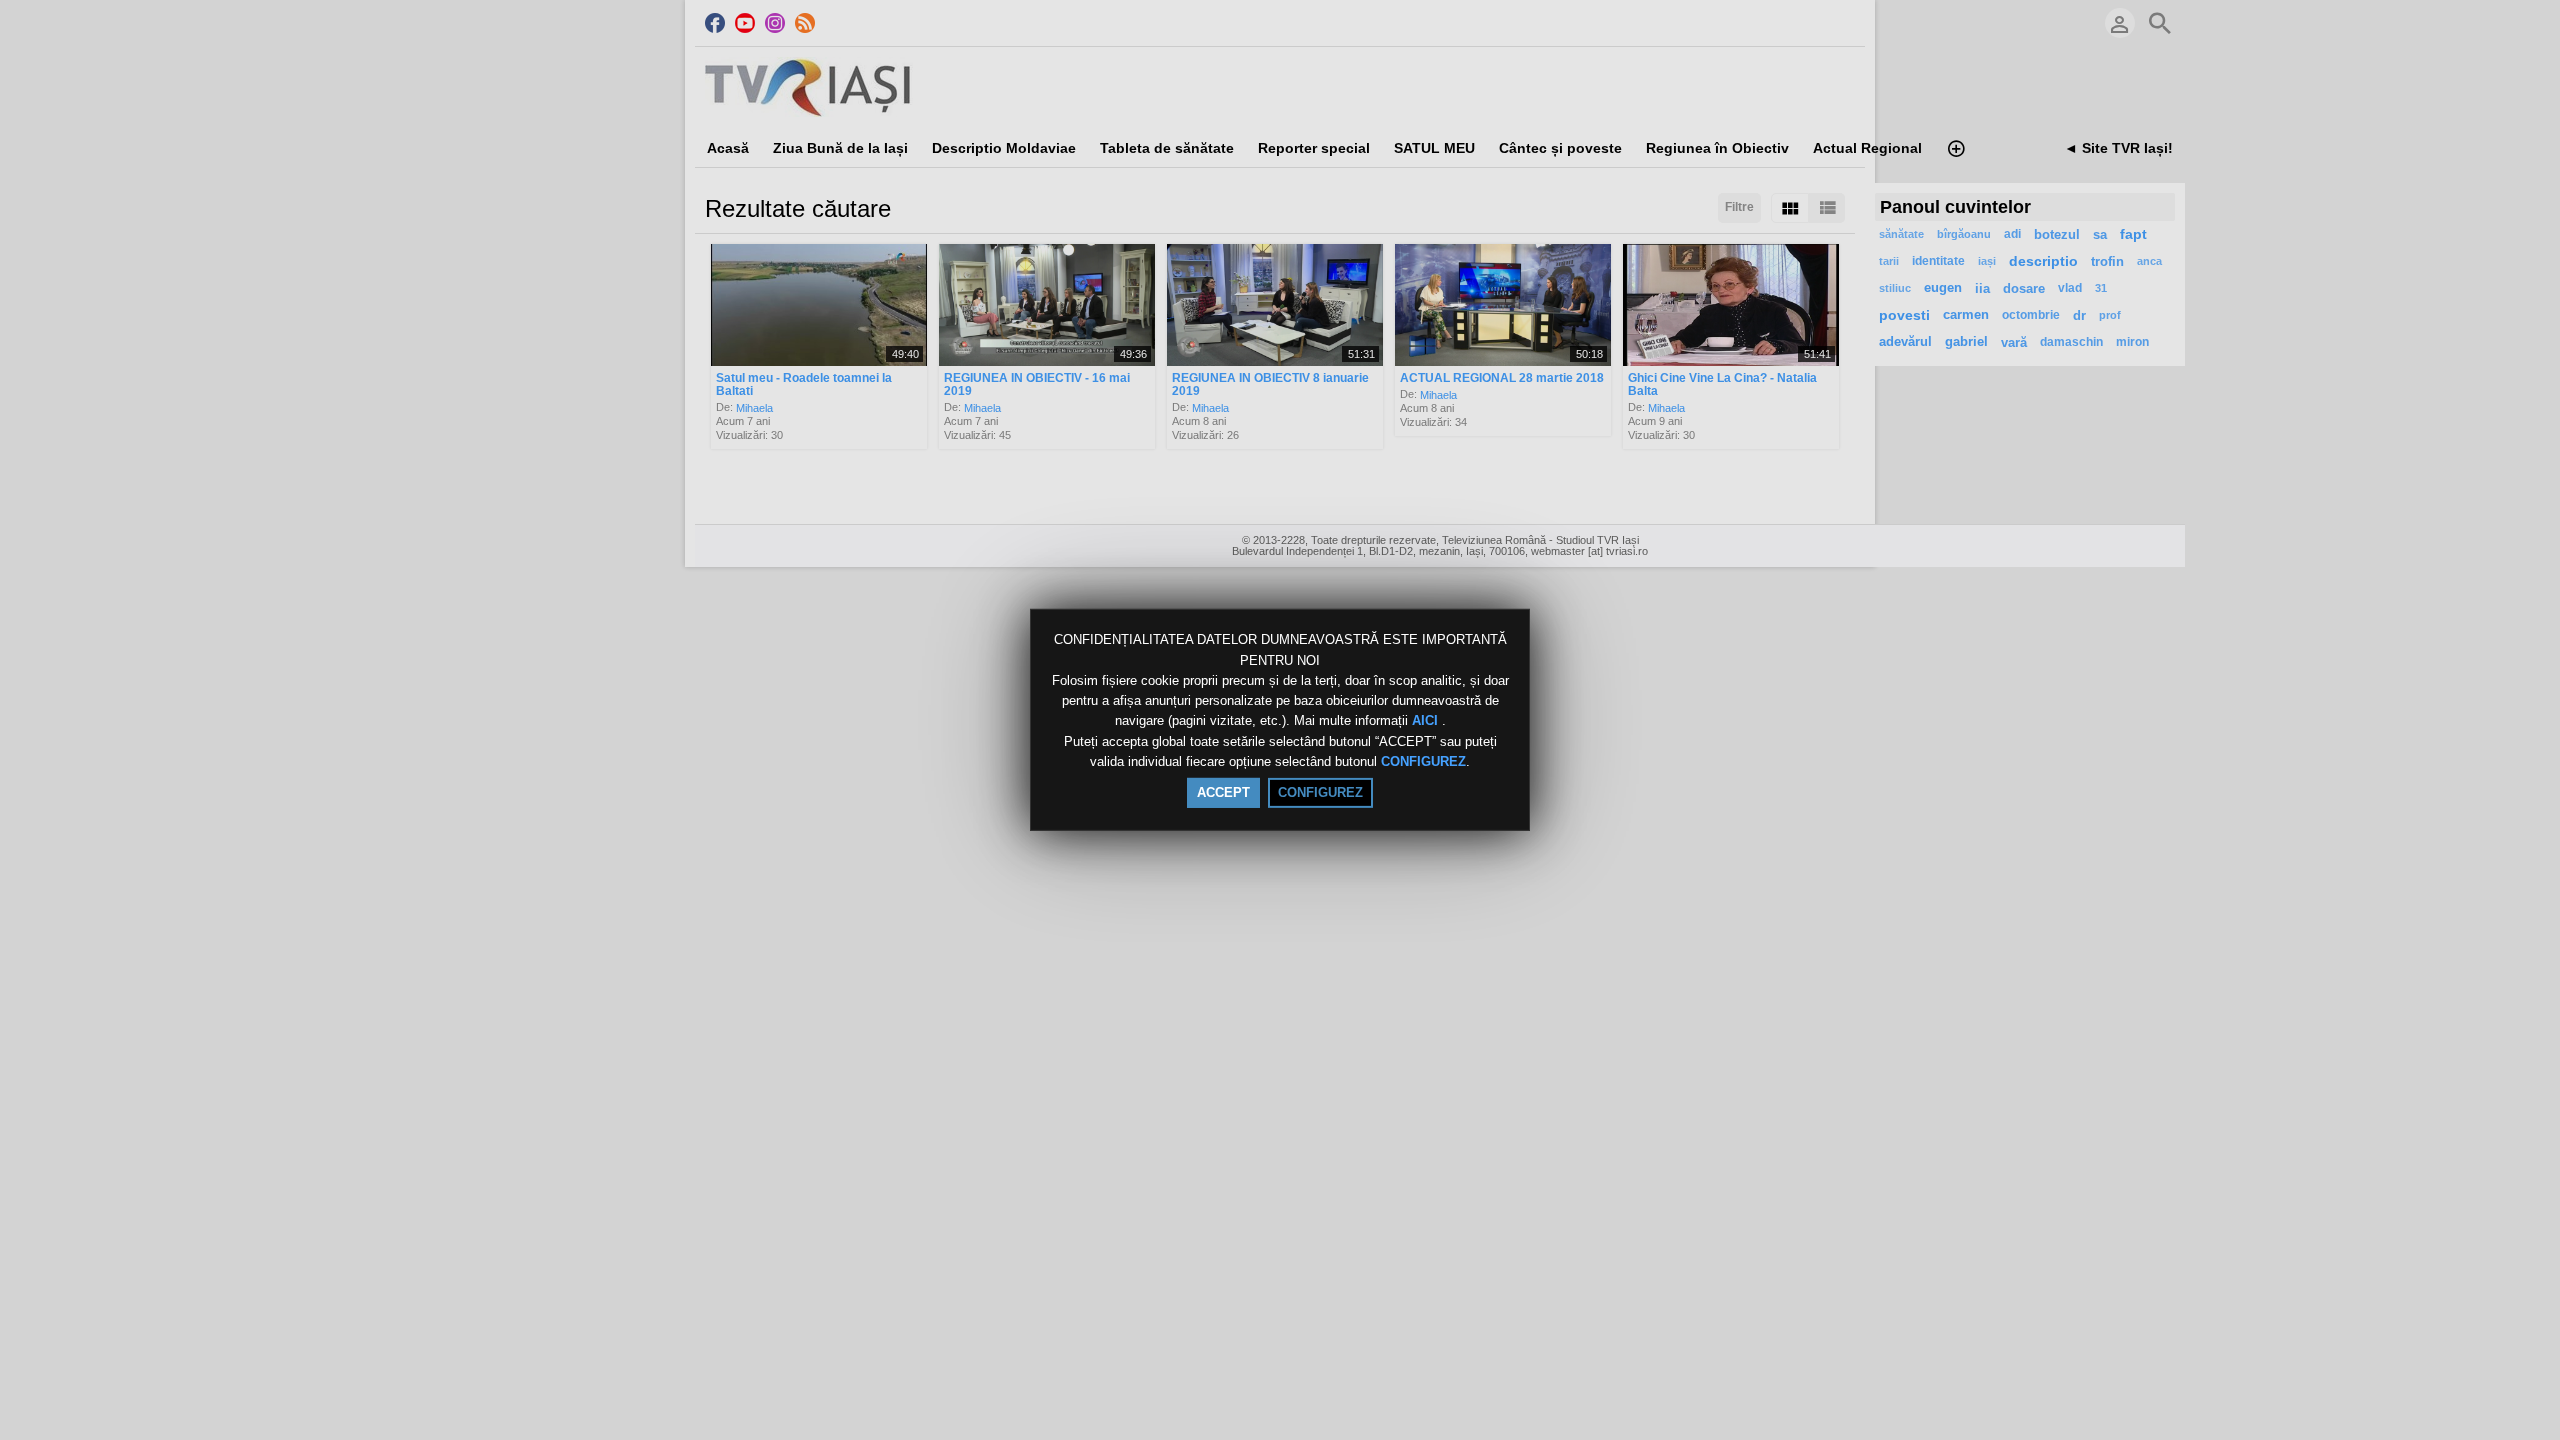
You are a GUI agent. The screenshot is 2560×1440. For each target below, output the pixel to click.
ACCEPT (1223, 792)
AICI (1427, 721)
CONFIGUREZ (1423, 761)
